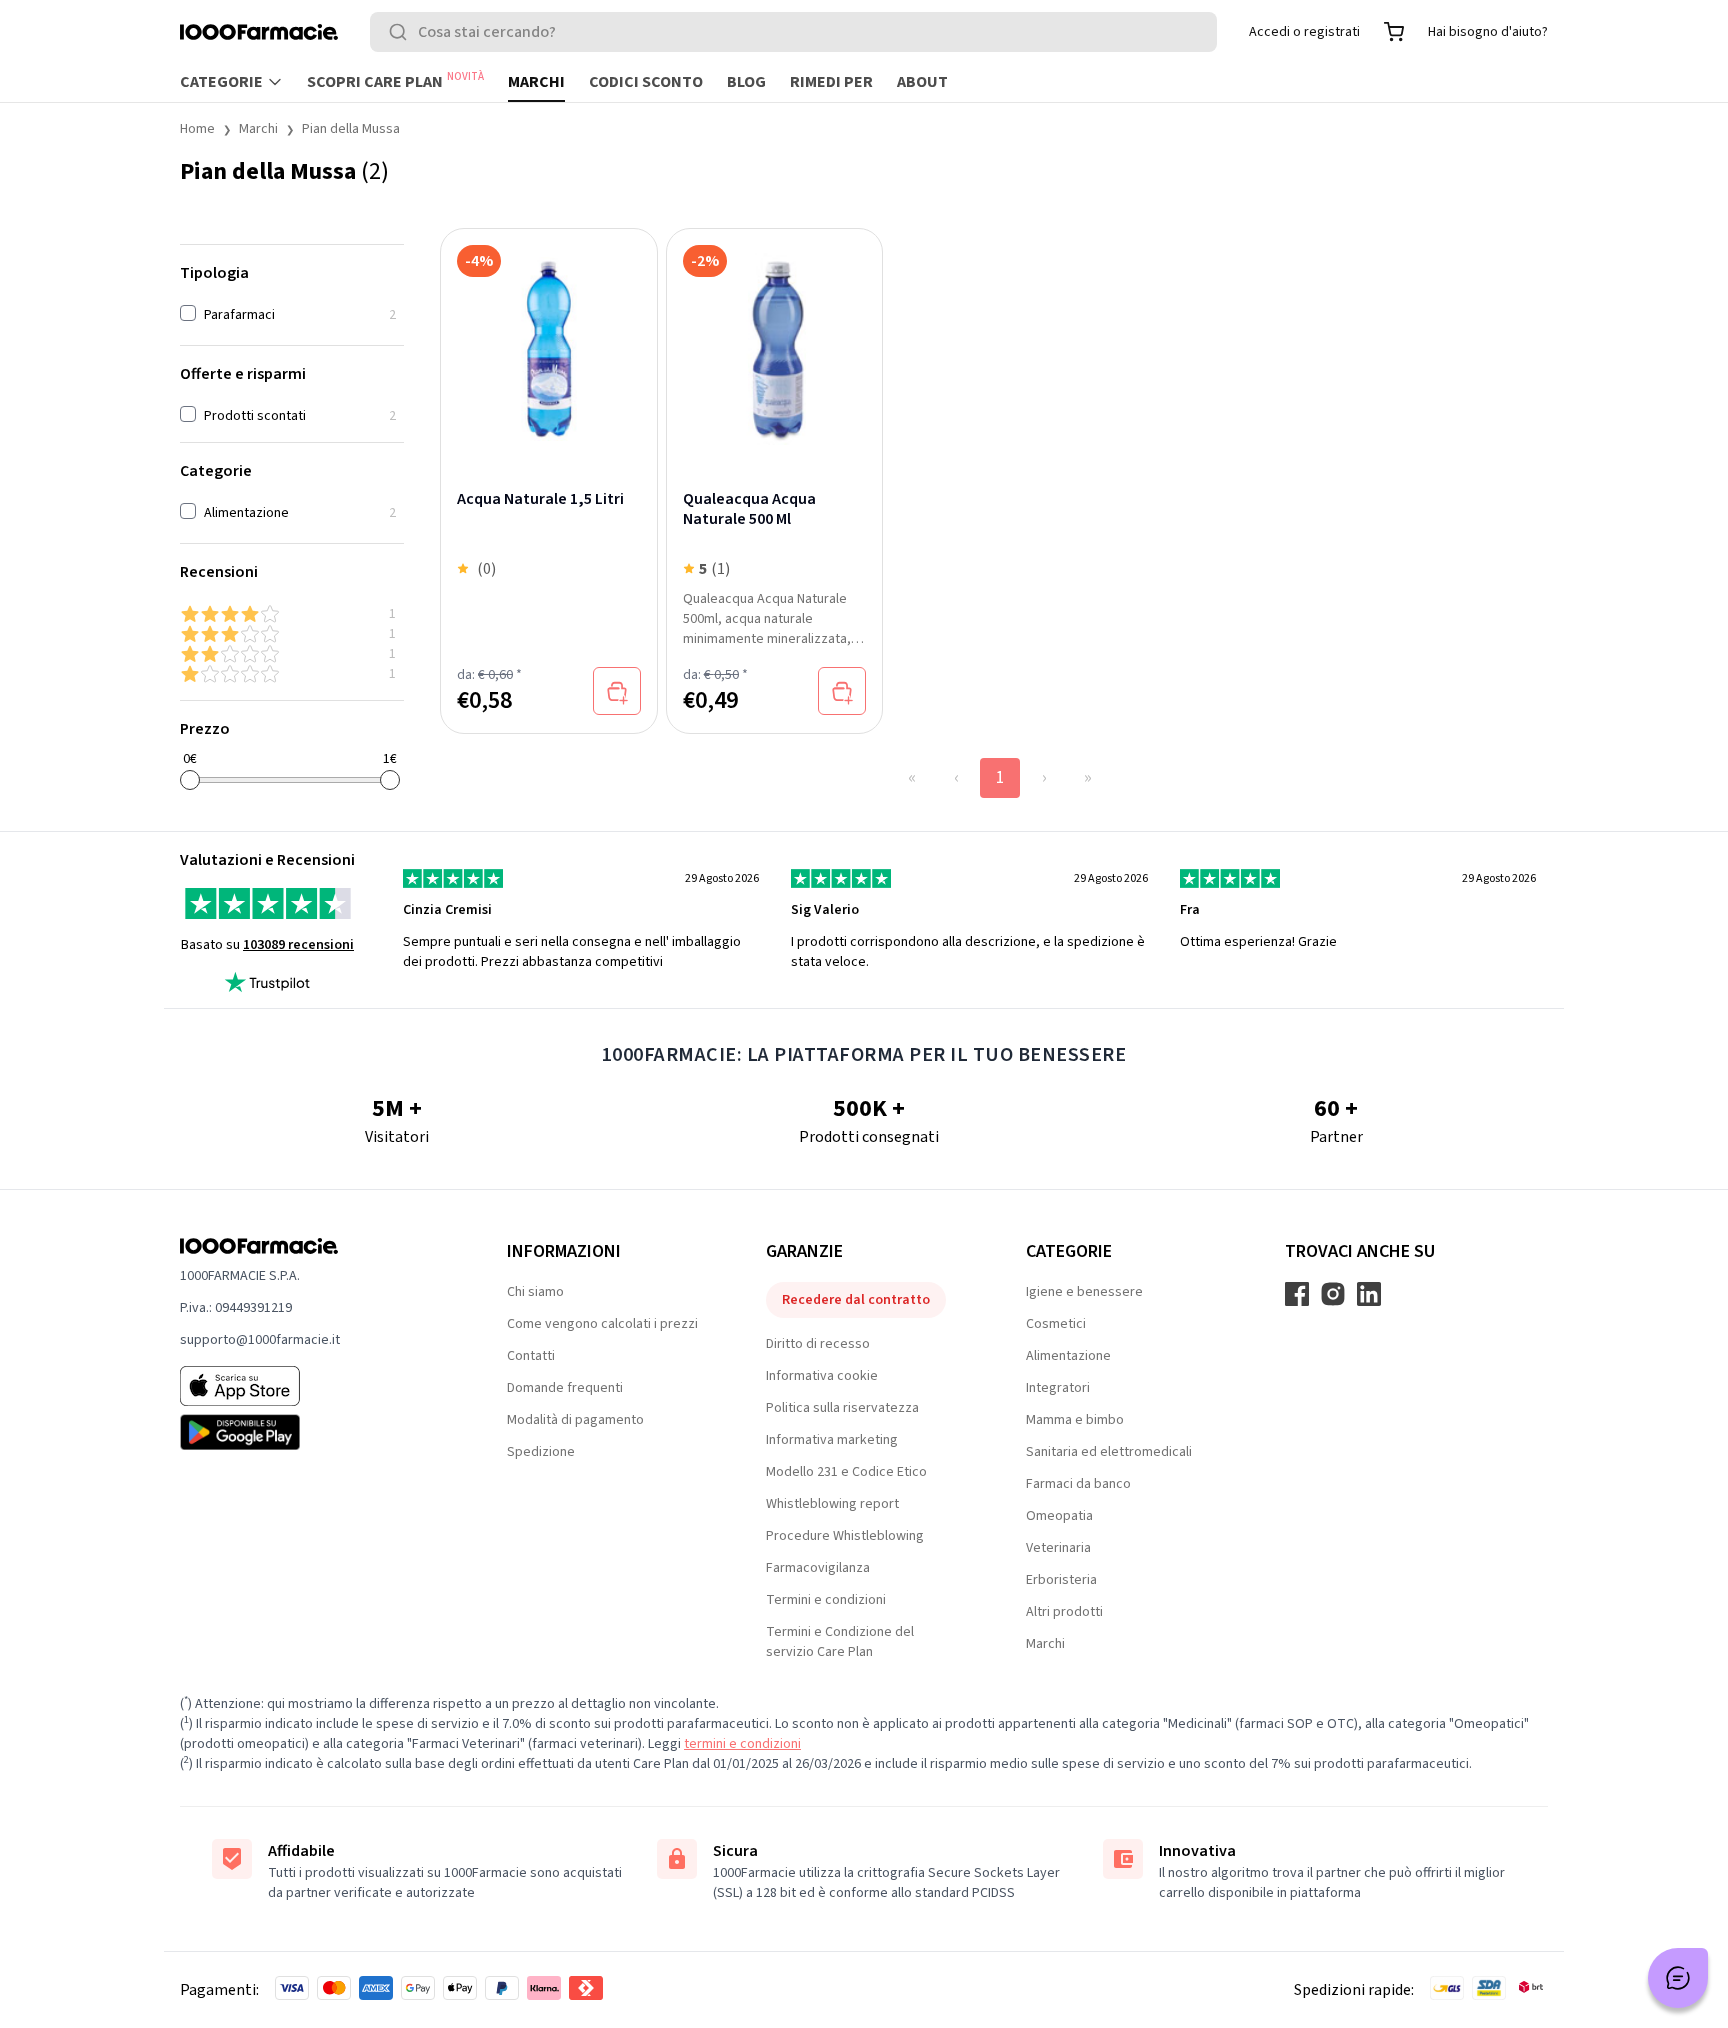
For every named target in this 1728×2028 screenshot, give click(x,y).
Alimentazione (1068, 1356)
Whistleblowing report (832, 1504)
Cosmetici (1056, 1324)
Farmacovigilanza (818, 1568)
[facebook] (1297, 1294)
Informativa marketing (832, 1440)
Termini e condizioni (826, 1600)
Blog (746, 82)
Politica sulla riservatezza (842, 1408)
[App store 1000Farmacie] (311, 1386)
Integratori (1058, 1388)
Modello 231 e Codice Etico (846, 1472)
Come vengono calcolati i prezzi (602, 1324)
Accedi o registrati (1304, 32)
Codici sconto (646, 82)
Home (197, 129)
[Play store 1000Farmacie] (311, 1432)
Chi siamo (535, 1292)
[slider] (190, 780)
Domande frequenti (565, 1388)
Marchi (536, 82)
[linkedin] (1369, 1294)
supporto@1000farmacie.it (260, 1340)
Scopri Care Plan (395, 81)
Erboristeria (1061, 1580)
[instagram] (1333, 1294)
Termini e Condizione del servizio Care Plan (840, 1642)
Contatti (531, 1356)
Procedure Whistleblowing (845, 1536)
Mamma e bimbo (1075, 1420)
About (922, 82)
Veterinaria (1058, 1548)
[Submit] (402, 32)
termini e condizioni (742, 1744)
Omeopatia (1059, 1516)
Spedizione (541, 1452)
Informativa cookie (822, 1376)
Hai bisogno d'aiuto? (1488, 32)
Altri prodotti (1064, 1612)
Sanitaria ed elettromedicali (1109, 1452)
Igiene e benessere (1084, 1292)
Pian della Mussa (351, 129)
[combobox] (793, 32)
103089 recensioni (298, 945)
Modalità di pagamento (575, 1420)
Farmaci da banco (1078, 1484)
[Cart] (1394, 32)
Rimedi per (831, 82)
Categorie (221, 82)
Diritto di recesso (818, 1344)
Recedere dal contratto (856, 1300)
